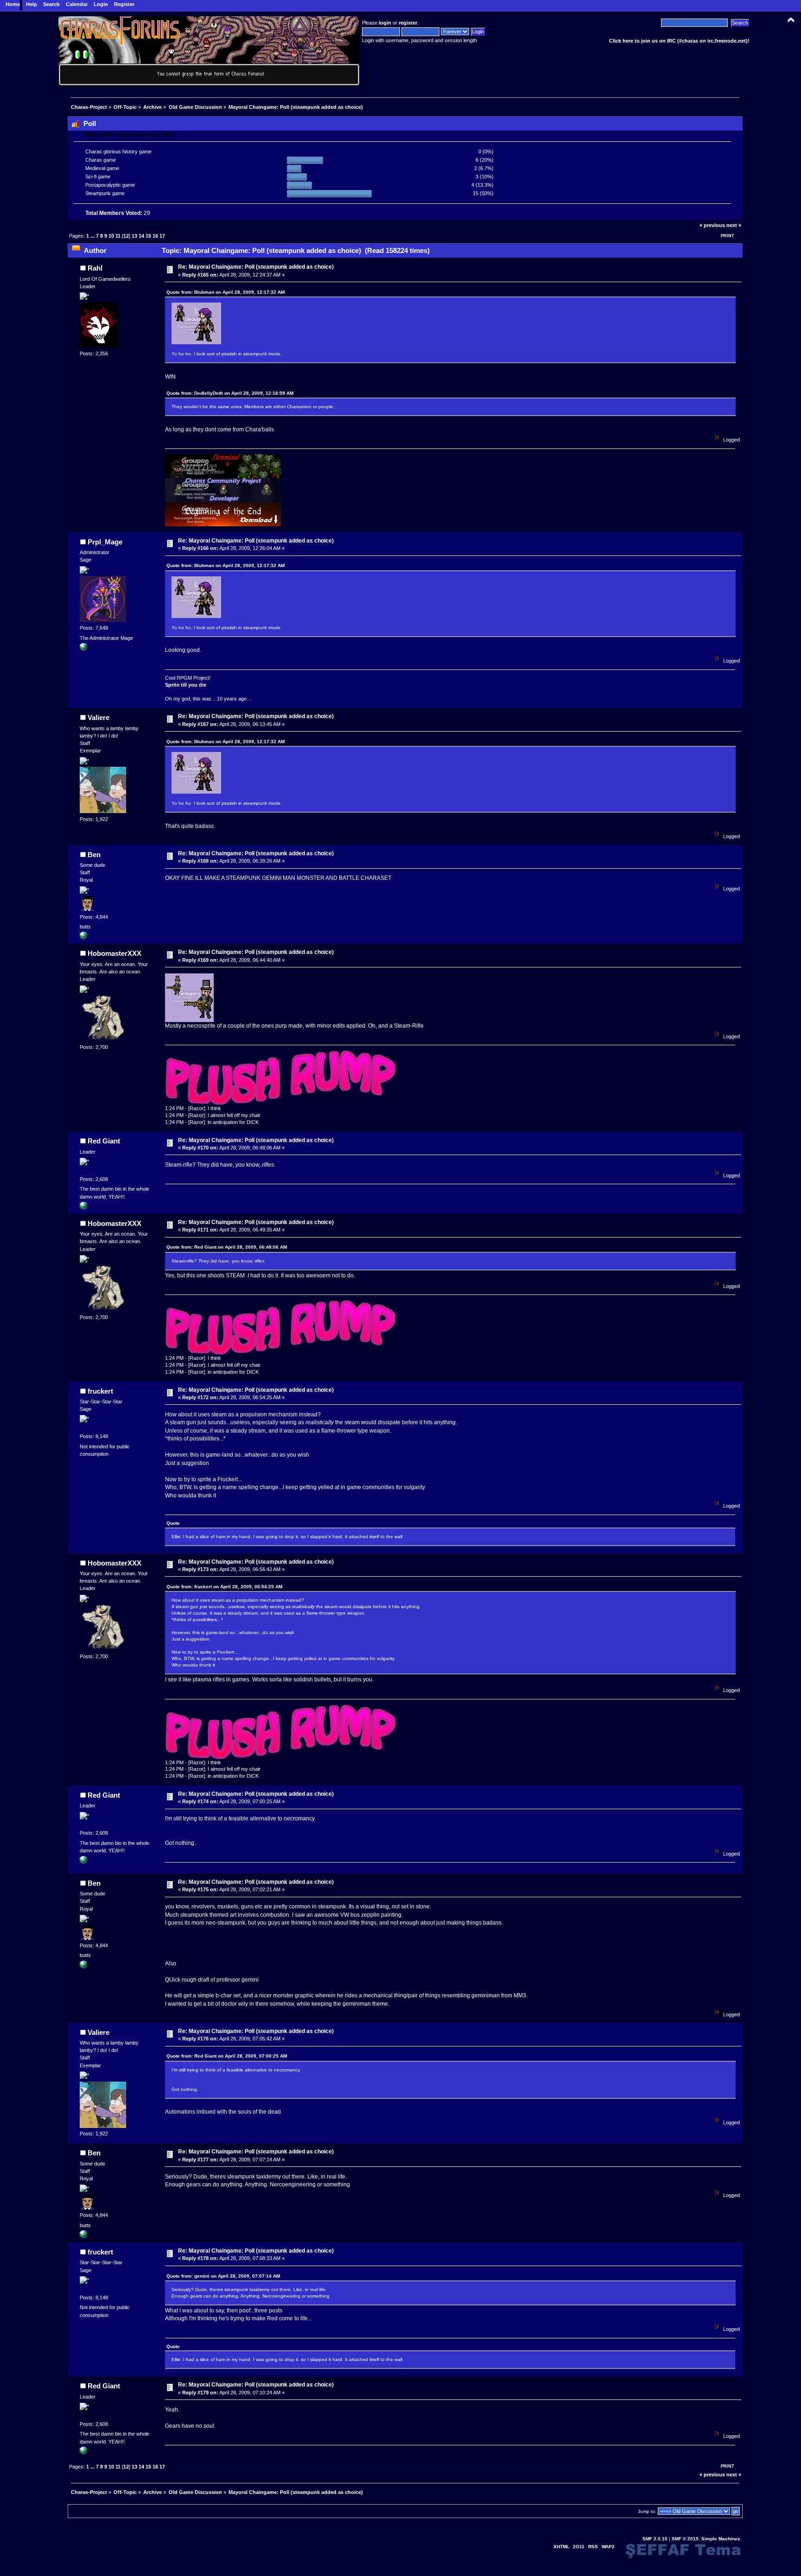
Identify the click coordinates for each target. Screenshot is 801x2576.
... (93, 236)
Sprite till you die (186, 685)
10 (111, 236)
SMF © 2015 (685, 2539)
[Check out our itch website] (83, 649)
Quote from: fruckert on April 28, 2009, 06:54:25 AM (224, 1587)
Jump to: (647, 2511)
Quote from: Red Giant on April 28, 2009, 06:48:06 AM (227, 1247)
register (408, 23)
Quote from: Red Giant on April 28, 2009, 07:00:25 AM (227, 2056)
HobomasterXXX (114, 953)
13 (134, 236)
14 (141, 236)
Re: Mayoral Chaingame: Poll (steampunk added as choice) (256, 267)
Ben (94, 855)
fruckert (100, 1391)
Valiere (99, 717)
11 (118, 236)
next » (734, 225)
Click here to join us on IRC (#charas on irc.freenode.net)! (679, 41)
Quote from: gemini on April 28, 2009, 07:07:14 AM (223, 2276)
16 (155, 236)
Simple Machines (721, 2539)
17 (162, 236)
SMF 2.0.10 (655, 2539)
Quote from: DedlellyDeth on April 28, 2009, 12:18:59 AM (230, 393)
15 (148, 236)
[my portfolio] (83, 937)
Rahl (95, 268)
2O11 (579, 2547)
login (385, 23)
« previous (712, 225)
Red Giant (104, 1141)
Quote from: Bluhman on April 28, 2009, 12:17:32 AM (226, 292)
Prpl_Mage (105, 542)
